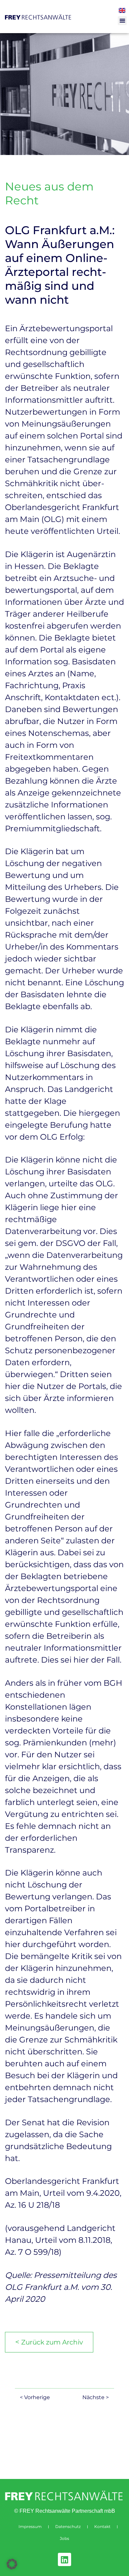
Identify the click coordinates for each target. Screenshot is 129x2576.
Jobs (64, 2538)
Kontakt (102, 2526)
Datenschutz (68, 2526)
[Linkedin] (64, 2559)
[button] (122, 21)
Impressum (30, 2526)
